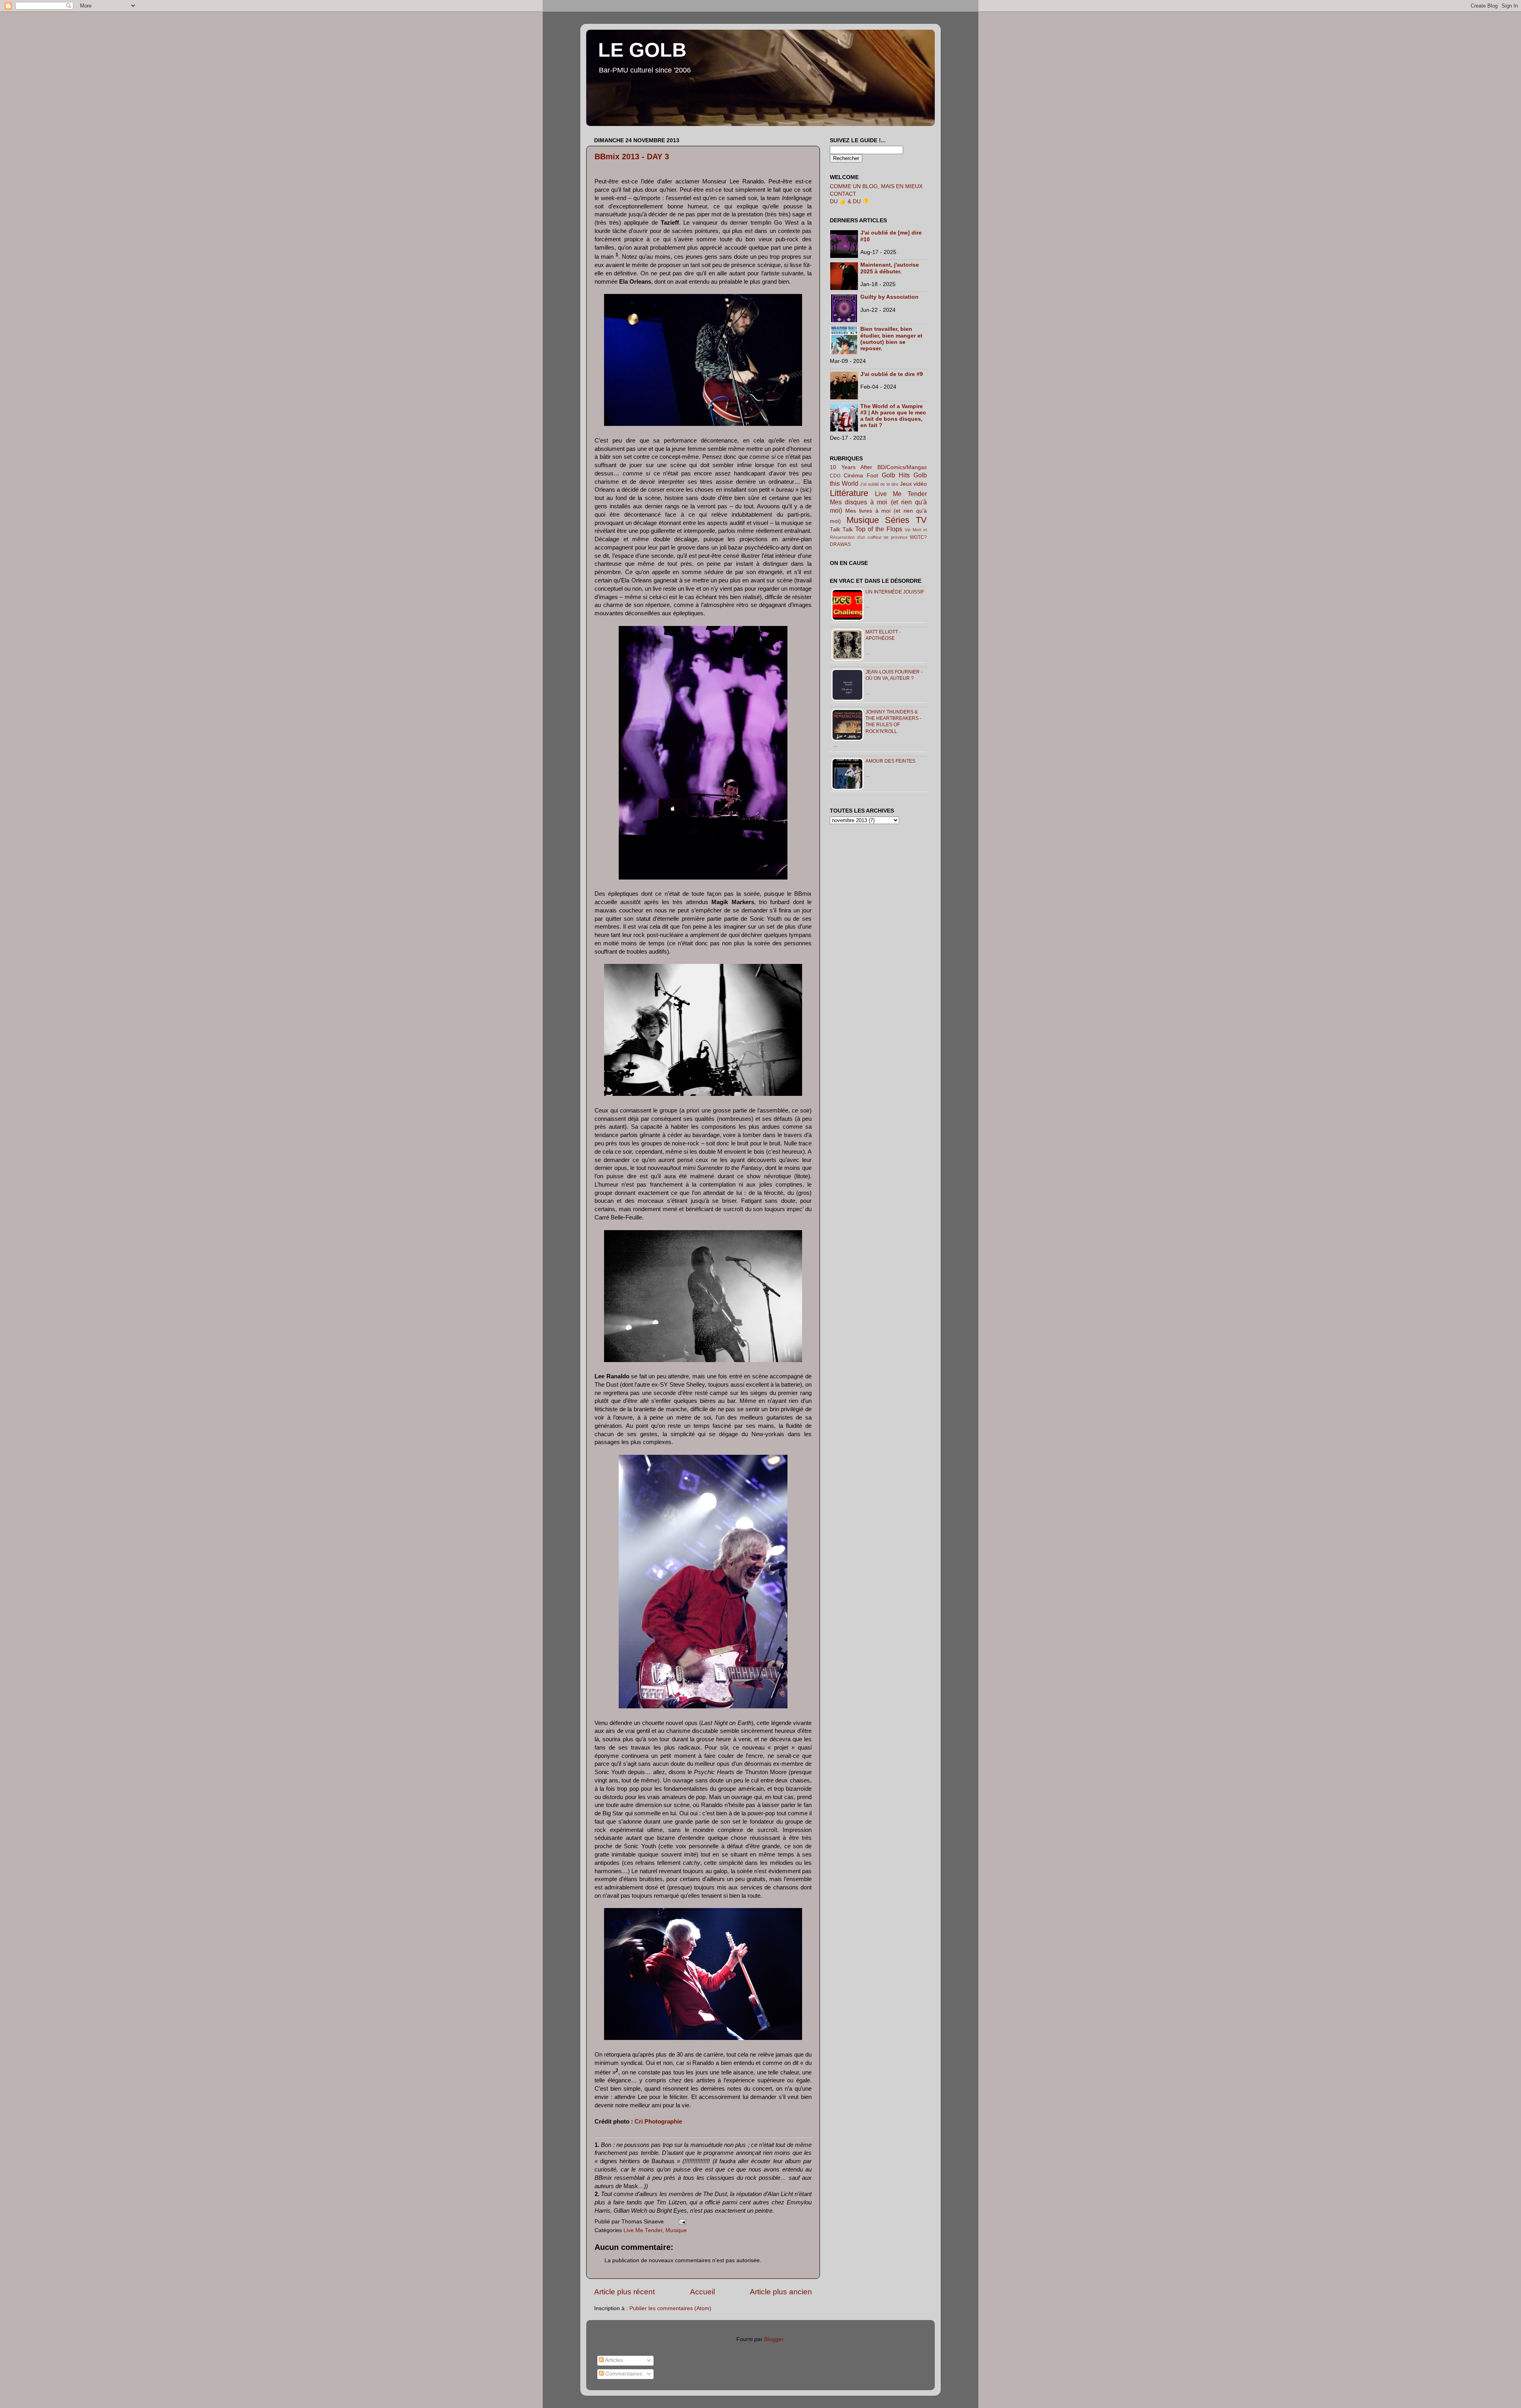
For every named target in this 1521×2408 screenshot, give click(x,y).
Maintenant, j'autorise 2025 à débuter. (890, 268)
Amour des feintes (890, 761)
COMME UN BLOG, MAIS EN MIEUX (876, 186)
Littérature (849, 493)
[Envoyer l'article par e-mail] (681, 2222)
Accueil (702, 2292)
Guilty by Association (889, 297)
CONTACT (843, 194)
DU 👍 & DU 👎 (849, 201)
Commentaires (623, 2374)
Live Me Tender (643, 2230)
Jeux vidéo (914, 484)
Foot (872, 476)
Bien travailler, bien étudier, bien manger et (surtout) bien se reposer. (891, 339)
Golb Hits (896, 475)
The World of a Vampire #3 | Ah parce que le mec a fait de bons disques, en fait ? (893, 416)
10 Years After (851, 467)
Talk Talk (841, 529)
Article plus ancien (781, 2292)
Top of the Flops (879, 529)
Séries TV (906, 520)
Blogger (774, 2339)
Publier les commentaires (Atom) (670, 2308)
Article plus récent (624, 2292)
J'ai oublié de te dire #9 (892, 374)
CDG (835, 476)
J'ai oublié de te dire (879, 484)
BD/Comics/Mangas (902, 467)
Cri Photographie (658, 2122)
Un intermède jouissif (895, 592)
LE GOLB (642, 50)
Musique (676, 2230)
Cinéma (853, 476)
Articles (613, 2360)
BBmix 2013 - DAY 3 (632, 156)
